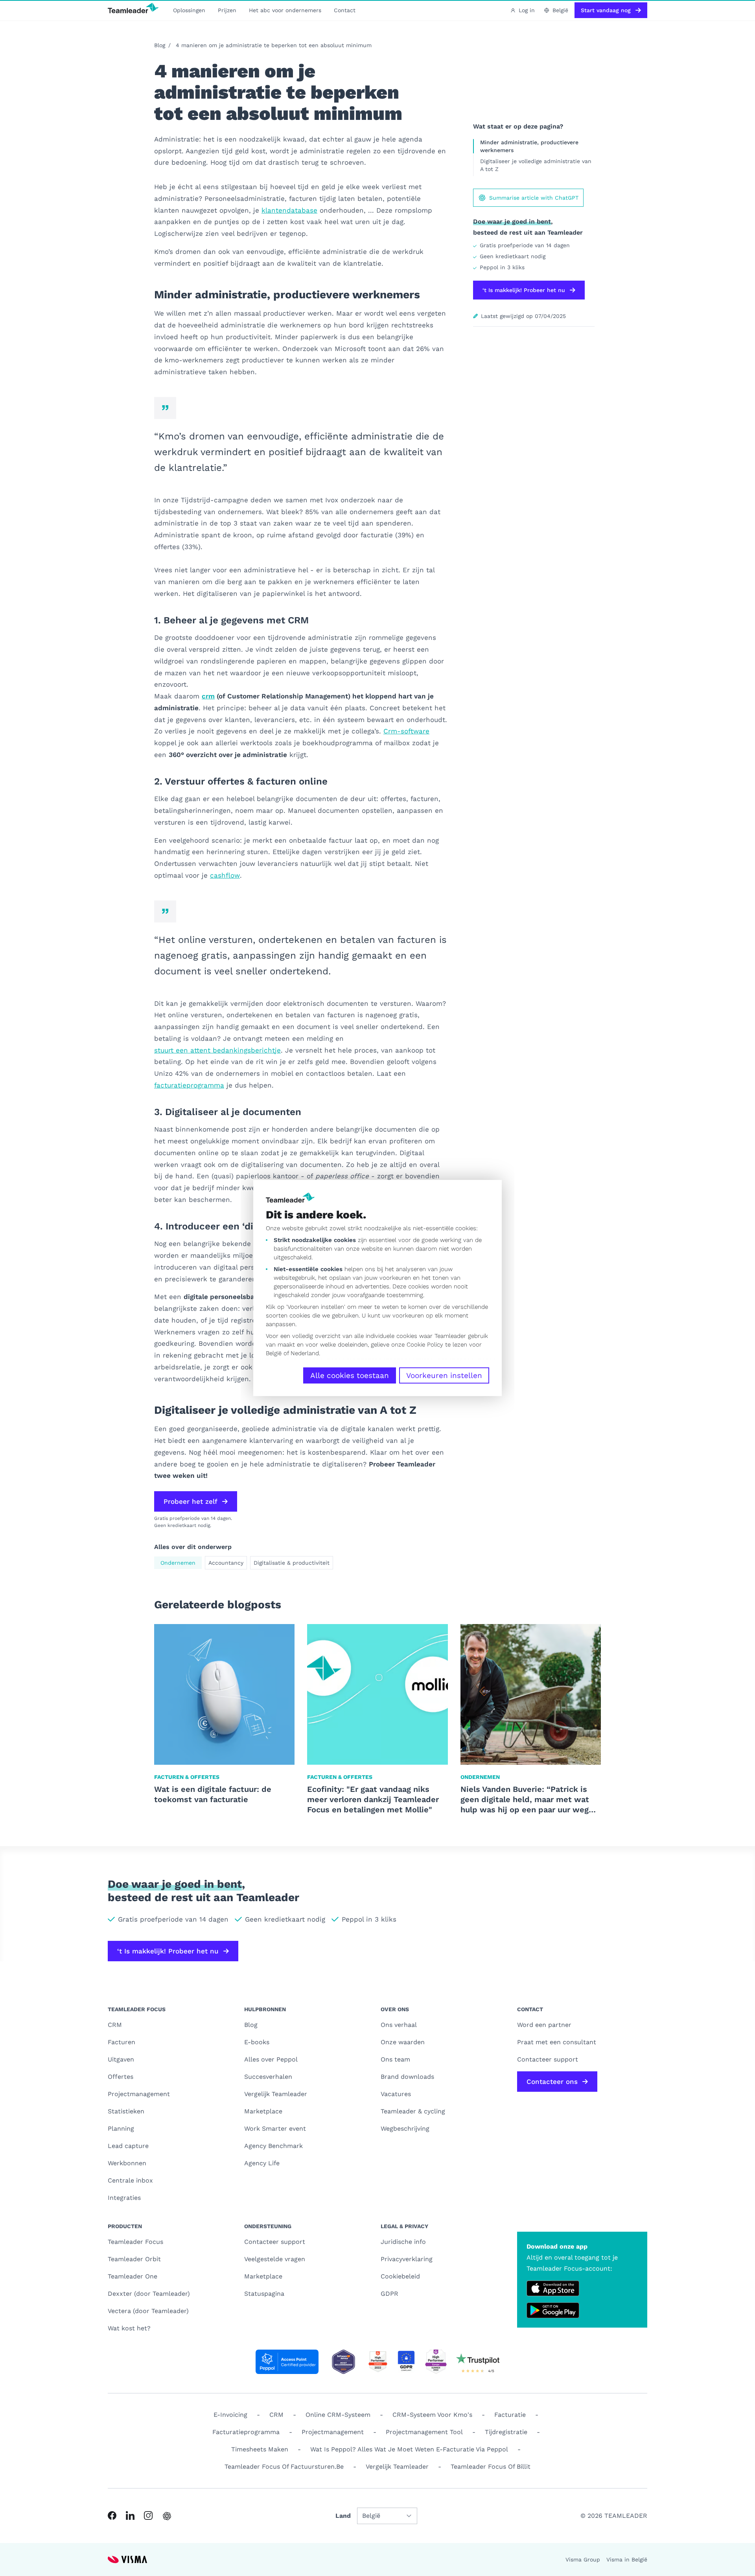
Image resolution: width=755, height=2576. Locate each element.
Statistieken (126, 2111)
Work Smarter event (275, 2129)
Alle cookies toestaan (350, 1375)
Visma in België (627, 2559)
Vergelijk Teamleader (276, 2094)
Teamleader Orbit (134, 2259)
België (274, 1353)
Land (343, 2516)
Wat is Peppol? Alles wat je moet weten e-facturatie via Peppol (409, 2449)
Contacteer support (275, 2242)
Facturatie (510, 2415)
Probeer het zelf (191, 1501)
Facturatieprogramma (246, 2432)
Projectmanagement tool (424, 2432)
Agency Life (262, 2163)
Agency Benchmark (273, 2146)
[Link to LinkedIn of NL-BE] (130, 2515)
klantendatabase (289, 210)
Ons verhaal (399, 2025)
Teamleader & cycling (413, 2111)
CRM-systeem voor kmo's (432, 2415)
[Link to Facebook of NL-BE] (112, 2515)
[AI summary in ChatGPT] (167, 2516)
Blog (160, 45)
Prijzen (227, 10)
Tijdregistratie (506, 2432)
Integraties (124, 2198)
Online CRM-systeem (338, 2415)
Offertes (121, 2077)
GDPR (389, 2294)
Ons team (395, 2059)
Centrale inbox (130, 2180)
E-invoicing (230, 2415)
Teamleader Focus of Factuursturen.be (284, 2467)
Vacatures (396, 2094)
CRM (115, 2025)
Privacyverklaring (407, 2259)
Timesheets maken (260, 2449)
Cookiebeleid (400, 2276)
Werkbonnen (127, 2163)
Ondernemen (178, 1563)
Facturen (122, 2042)
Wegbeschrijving (405, 2129)
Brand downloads (407, 2077)
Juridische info (403, 2242)
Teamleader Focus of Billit (491, 2467)
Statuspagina (264, 2294)
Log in (527, 10)
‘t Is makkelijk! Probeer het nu (524, 290)
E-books (257, 2042)
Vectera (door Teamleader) (148, 2311)
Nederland (305, 1353)
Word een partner (544, 2025)
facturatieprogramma (189, 1085)
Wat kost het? (129, 2328)
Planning (121, 2129)
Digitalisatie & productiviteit (292, 1563)
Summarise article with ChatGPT (534, 198)
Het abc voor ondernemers (285, 10)
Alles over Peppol (271, 2059)
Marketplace (263, 2111)
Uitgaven (121, 2059)
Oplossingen (189, 10)
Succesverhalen (268, 2077)
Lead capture (128, 2146)
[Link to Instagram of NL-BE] (148, 2515)
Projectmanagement (139, 2094)
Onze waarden (403, 2042)
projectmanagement (333, 2432)
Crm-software (406, 731)
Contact (345, 10)
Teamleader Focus (135, 2242)
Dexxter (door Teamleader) (149, 2294)
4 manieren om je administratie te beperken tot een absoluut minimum (274, 45)
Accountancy (226, 1563)
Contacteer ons (552, 2082)
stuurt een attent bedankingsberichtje (217, 1050)
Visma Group (583, 2559)
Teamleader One (133, 2276)
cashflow (225, 875)
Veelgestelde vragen (275, 2259)
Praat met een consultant (557, 2042)
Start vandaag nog (606, 10)
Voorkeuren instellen (444, 1375)
